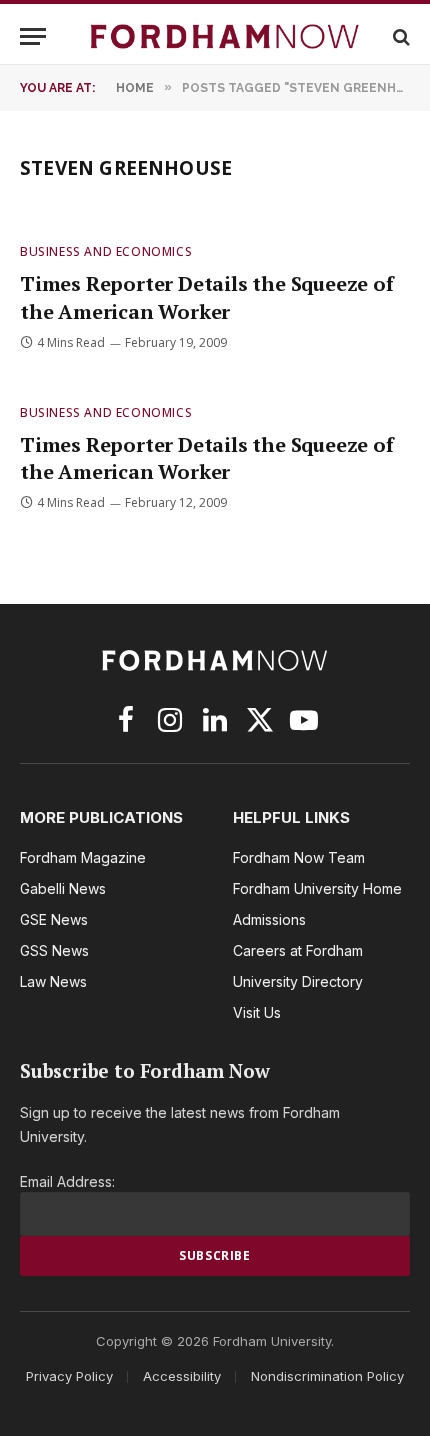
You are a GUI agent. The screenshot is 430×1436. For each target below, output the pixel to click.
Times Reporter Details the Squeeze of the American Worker (207, 297)
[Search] (399, 36)
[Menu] (33, 36)
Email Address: (67, 1181)
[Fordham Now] (225, 36)
